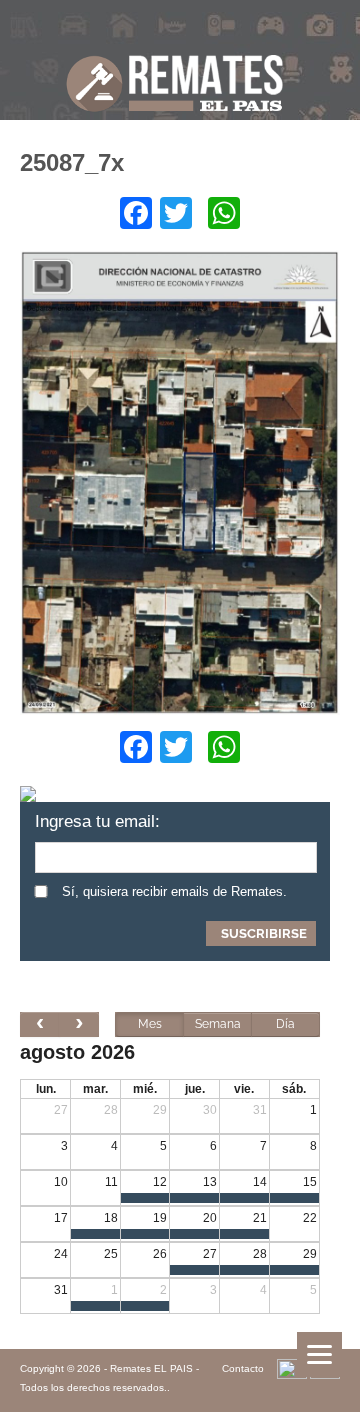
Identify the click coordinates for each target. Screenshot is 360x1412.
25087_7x (72, 162)
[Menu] (319, 1354)
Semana (218, 1024)
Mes (150, 1024)
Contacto (243, 1368)
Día (285, 1024)
